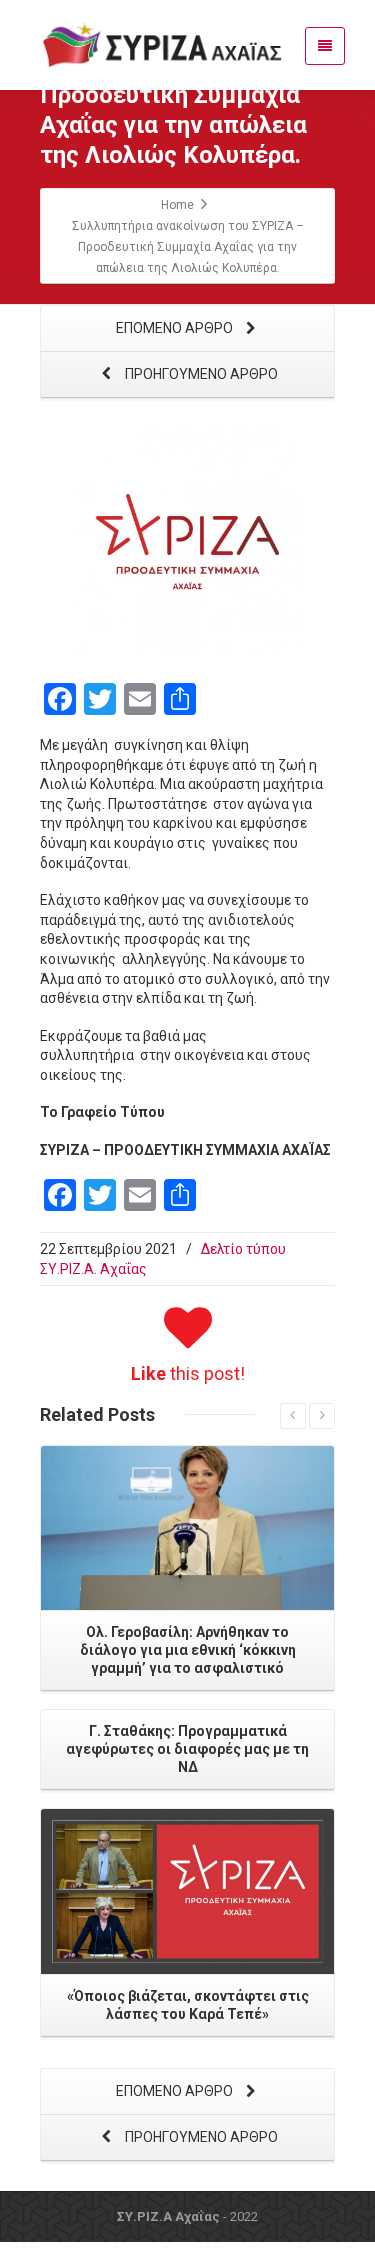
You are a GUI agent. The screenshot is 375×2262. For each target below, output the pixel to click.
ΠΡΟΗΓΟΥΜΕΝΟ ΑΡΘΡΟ (200, 374)
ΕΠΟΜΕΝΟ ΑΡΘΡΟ (176, 328)
